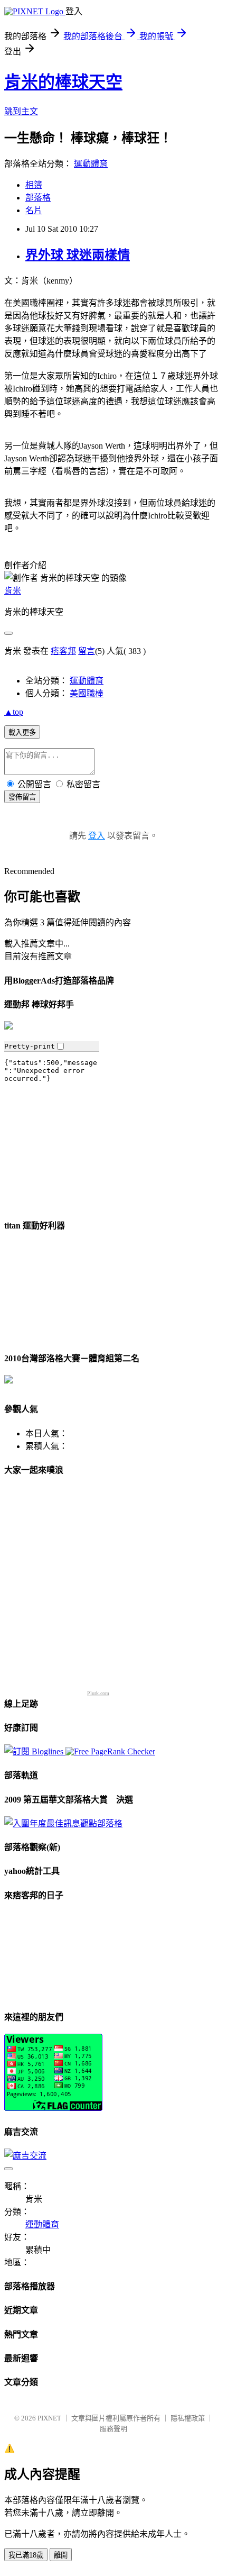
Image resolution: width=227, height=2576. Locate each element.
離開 (61, 2555)
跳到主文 (21, 111)
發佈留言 (22, 797)
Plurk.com (98, 1693)
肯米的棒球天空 (63, 82)
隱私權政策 (188, 2418)
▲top (14, 712)
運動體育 (91, 164)
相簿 (34, 185)
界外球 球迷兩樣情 (78, 255)
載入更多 (22, 732)
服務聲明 (113, 2429)
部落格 (38, 198)
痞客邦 (63, 651)
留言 (87, 651)
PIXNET (49, 2418)
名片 (34, 210)
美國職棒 (87, 693)
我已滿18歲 (26, 2555)
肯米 (13, 591)
